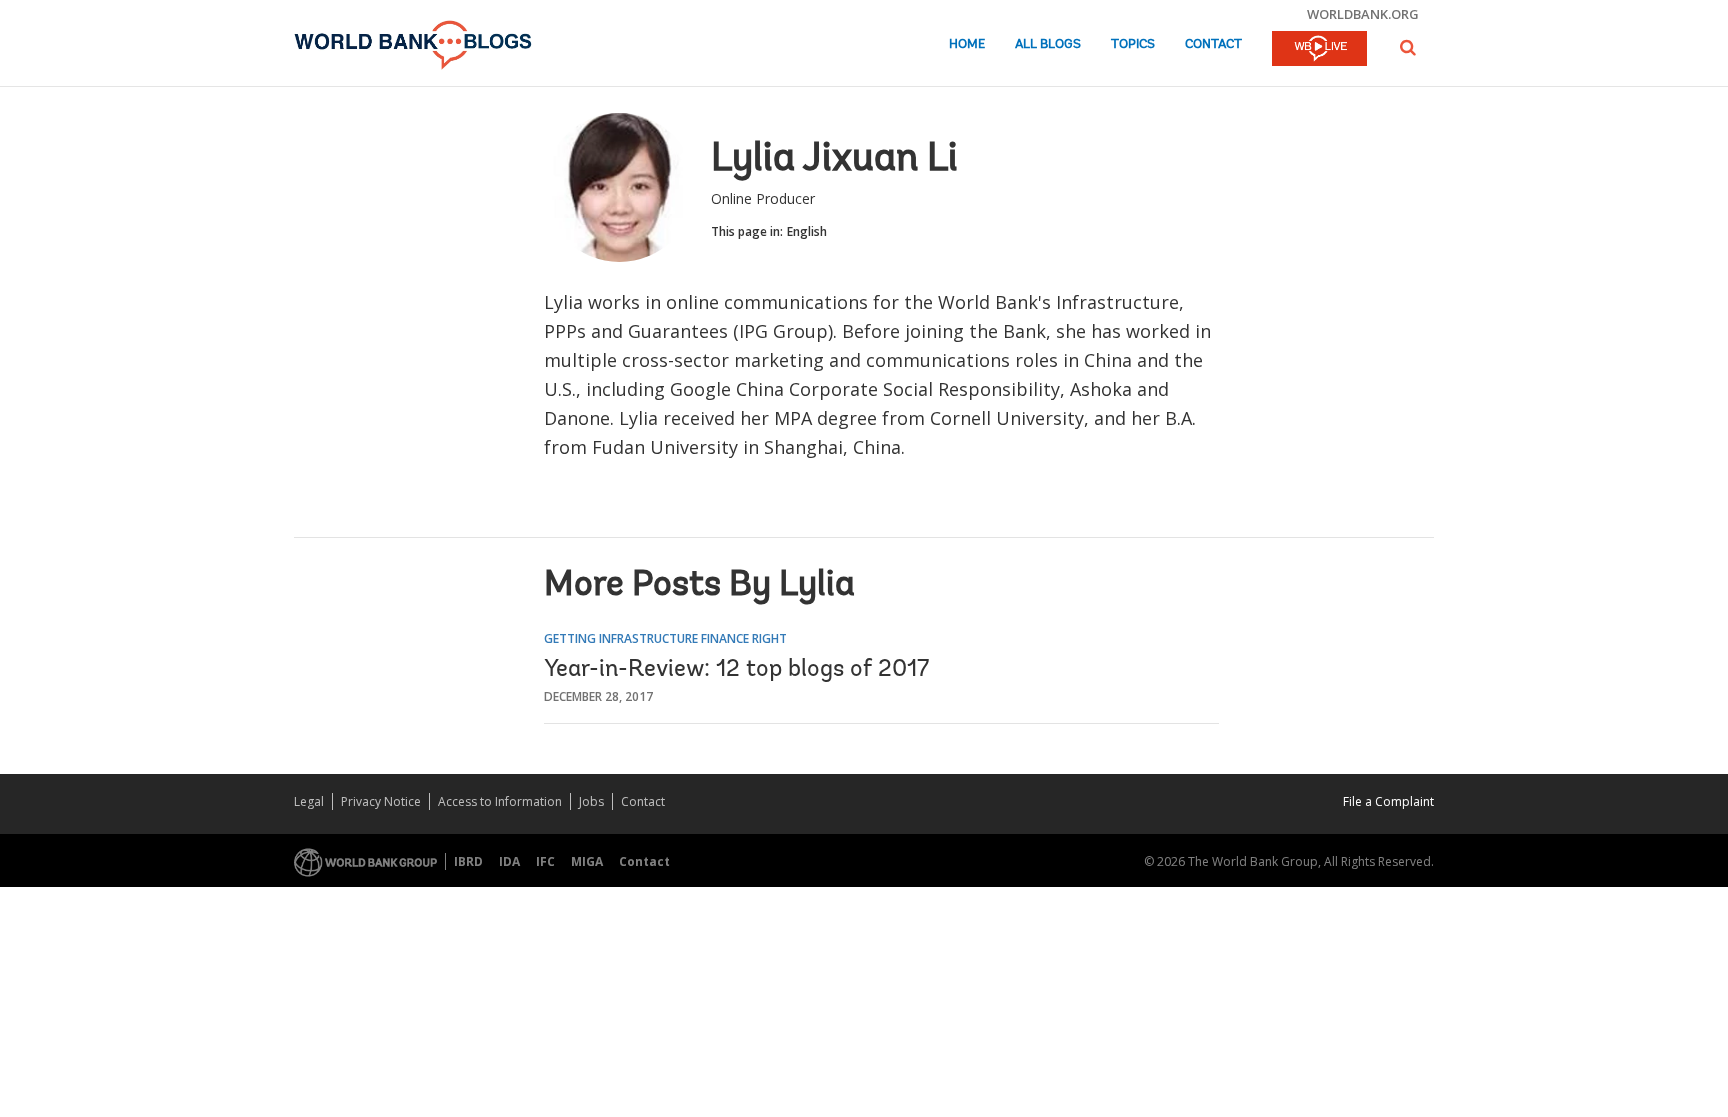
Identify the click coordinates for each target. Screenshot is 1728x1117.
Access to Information (500, 801)
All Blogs (1048, 44)
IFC (545, 861)
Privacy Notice (381, 801)
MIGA (587, 861)
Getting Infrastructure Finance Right (665, 638)
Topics (1133, 44)
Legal (309, 801)
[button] (1408, 47)
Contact (1213, 44)
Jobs (591, 801)
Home (967, 44)
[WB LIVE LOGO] (1319, 50)
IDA (509, 861)
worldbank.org (1363, 14)
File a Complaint (1388, 801)
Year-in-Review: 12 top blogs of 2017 (736, 670)
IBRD (468, 861)
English (807, 231)
